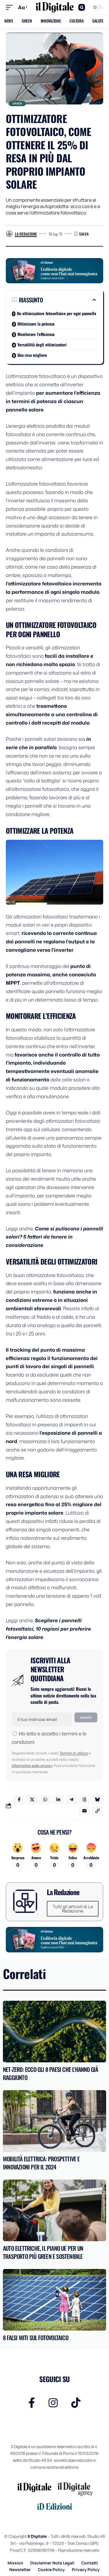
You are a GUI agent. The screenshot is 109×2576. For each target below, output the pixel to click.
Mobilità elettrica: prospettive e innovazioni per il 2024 (41, 2163)
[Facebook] (32, 2403)
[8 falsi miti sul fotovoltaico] (54, 2300)
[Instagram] (53, 2403)
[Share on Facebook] (19, 1800)
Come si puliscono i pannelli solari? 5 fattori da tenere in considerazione (54, 1237)
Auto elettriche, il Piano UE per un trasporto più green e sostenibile (43, 2252)
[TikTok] (76, 2403)
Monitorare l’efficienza (36, 334)
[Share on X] (32, 1800)
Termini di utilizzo (74, 1753)
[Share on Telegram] (71, 1800)
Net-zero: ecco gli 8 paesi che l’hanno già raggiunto (50, 2073)
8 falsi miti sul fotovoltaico (36, 2338)
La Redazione (26, 234)
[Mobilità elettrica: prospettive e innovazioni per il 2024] (54, 2121)
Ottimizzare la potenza (36, 324)
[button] (11, 7)
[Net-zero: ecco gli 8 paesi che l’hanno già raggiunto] (54, 2032)
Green (17, 103)
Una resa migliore (32, 355)
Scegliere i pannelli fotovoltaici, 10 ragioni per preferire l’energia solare (48, 1629)
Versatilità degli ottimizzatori (42, 344)
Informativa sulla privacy (32, 1765)
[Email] (84, 1811)
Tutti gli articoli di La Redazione (73, 1909)
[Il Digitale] (55, 7)
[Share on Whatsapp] (45, 1800)
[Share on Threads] (84, 1800)
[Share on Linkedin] (58, 1800)
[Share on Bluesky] (97, 1800)
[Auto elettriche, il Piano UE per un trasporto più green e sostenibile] (54, 2210)
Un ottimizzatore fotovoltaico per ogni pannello (57, 313)
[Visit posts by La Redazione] (9, 234)
